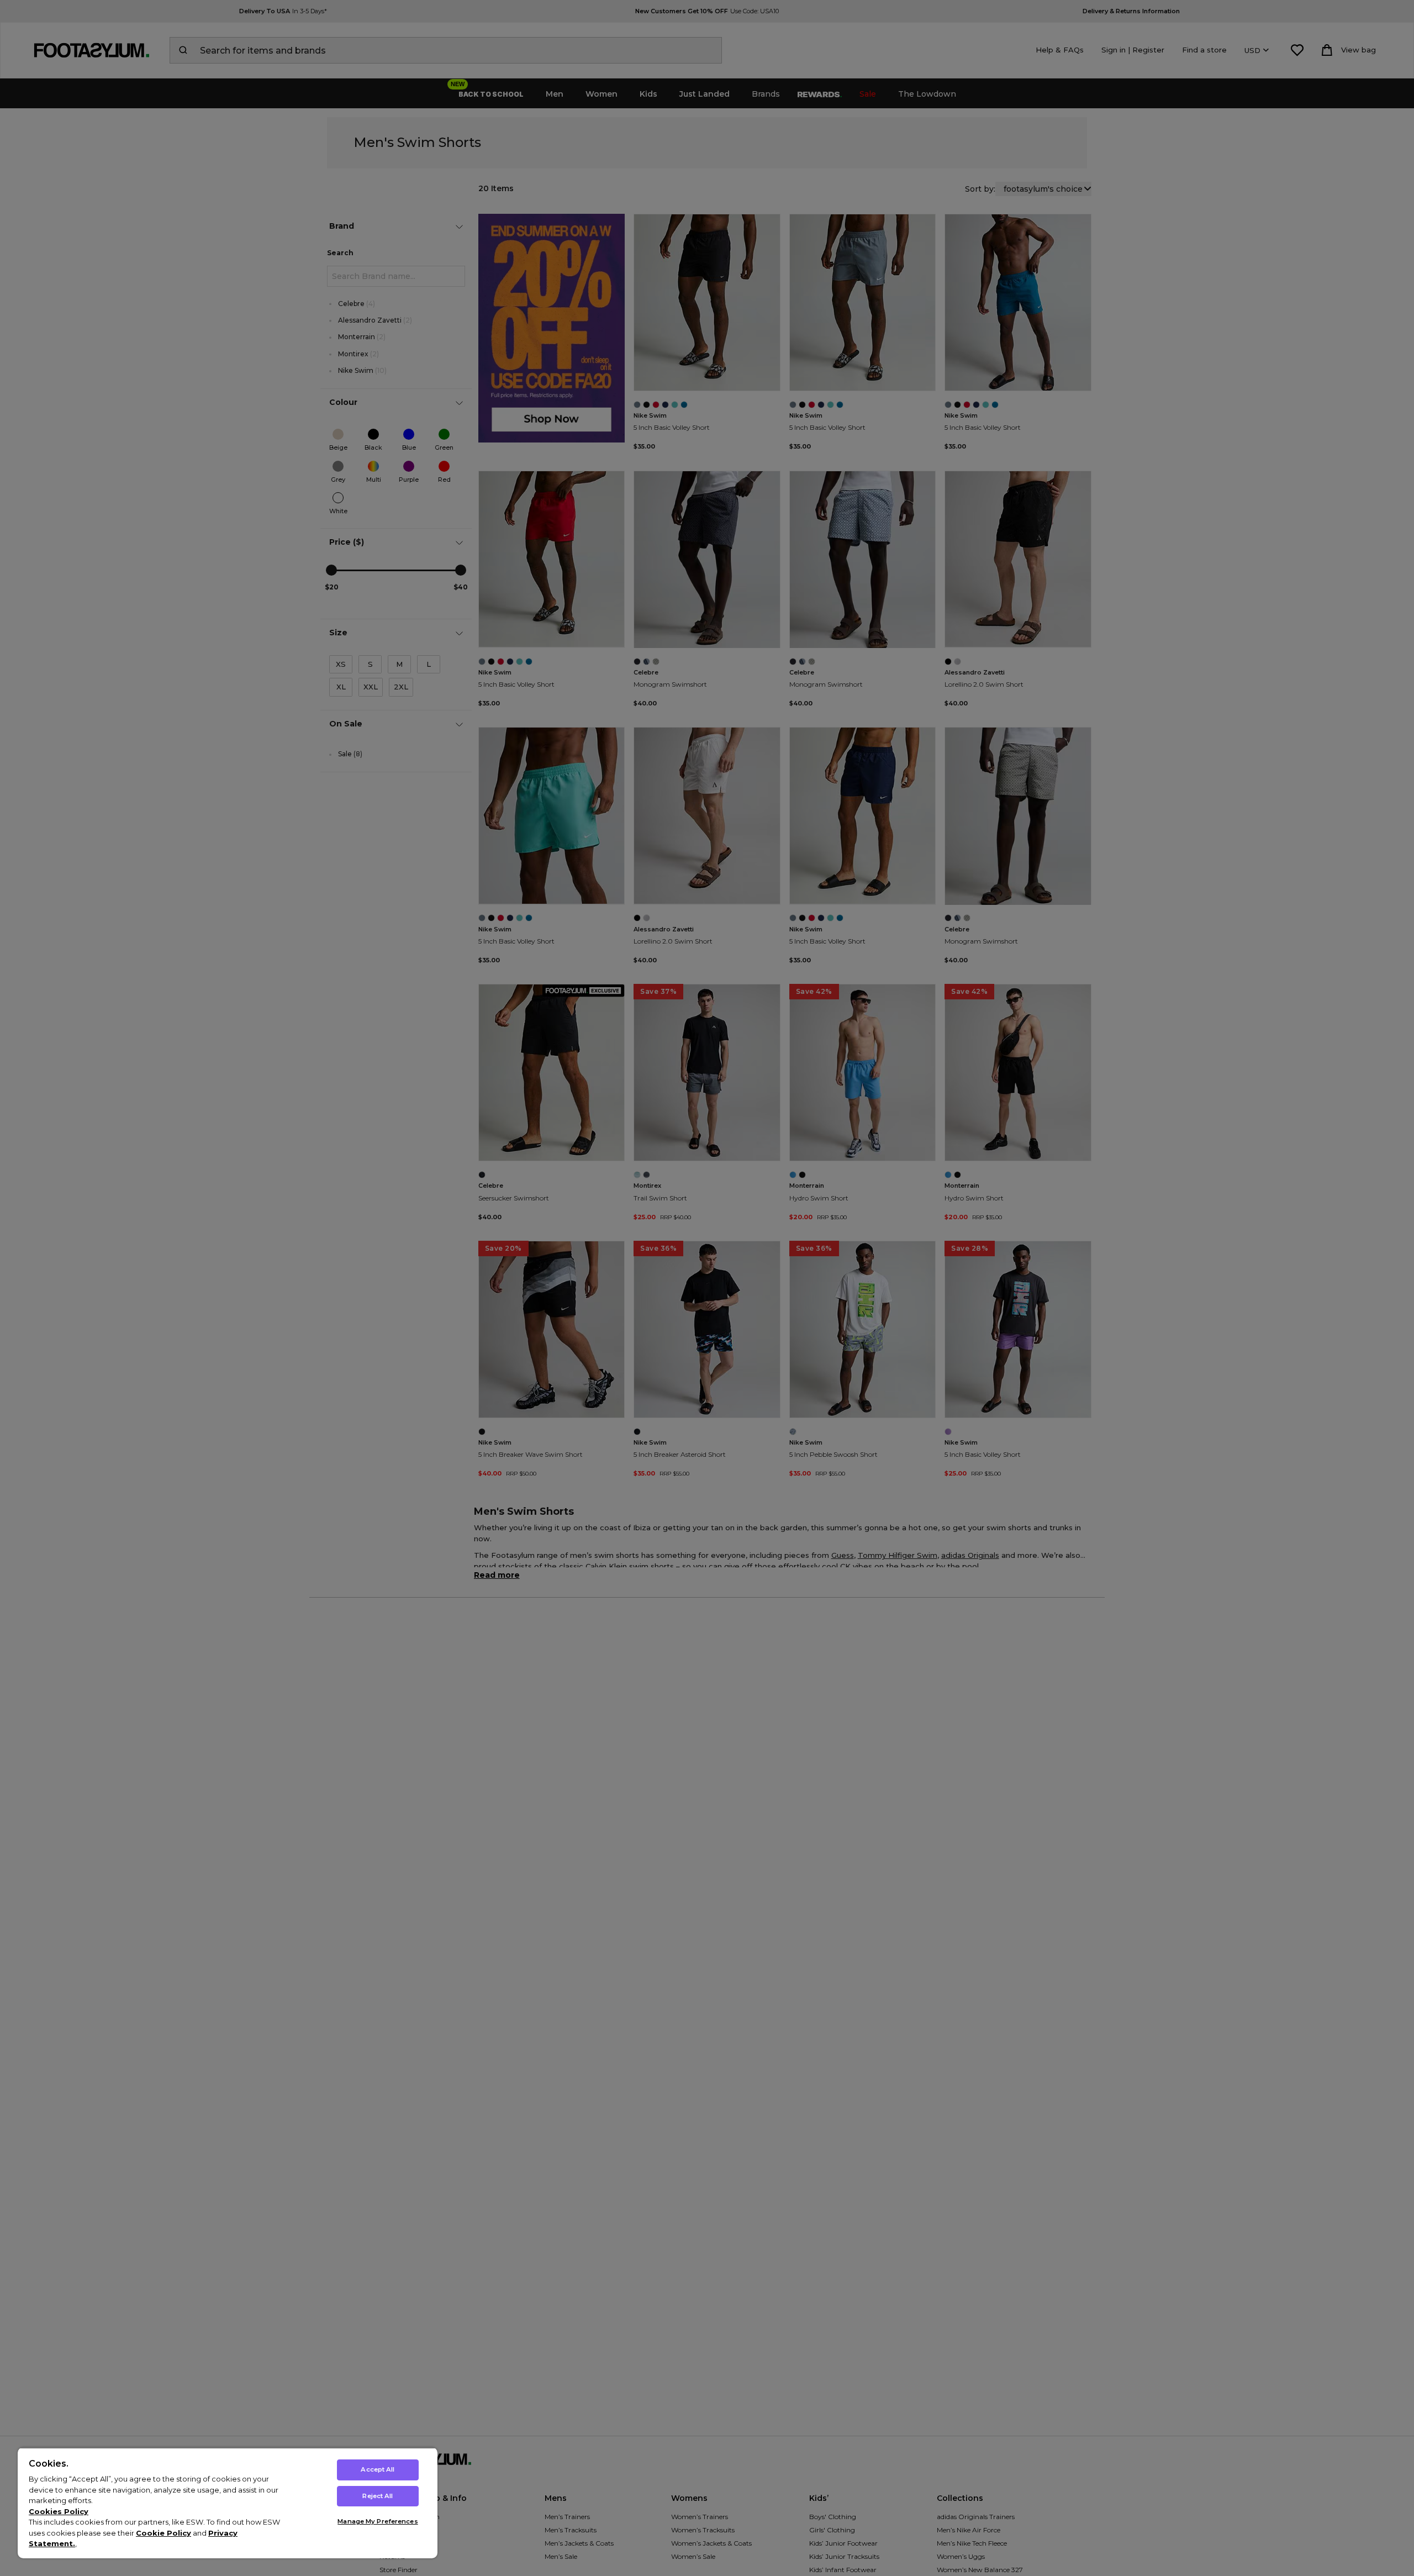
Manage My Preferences (378, 2521)
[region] (228, 2503)
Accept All (378, 2469)
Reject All (378, 2496)
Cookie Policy (163, 2533)
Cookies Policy (59, 2511)
